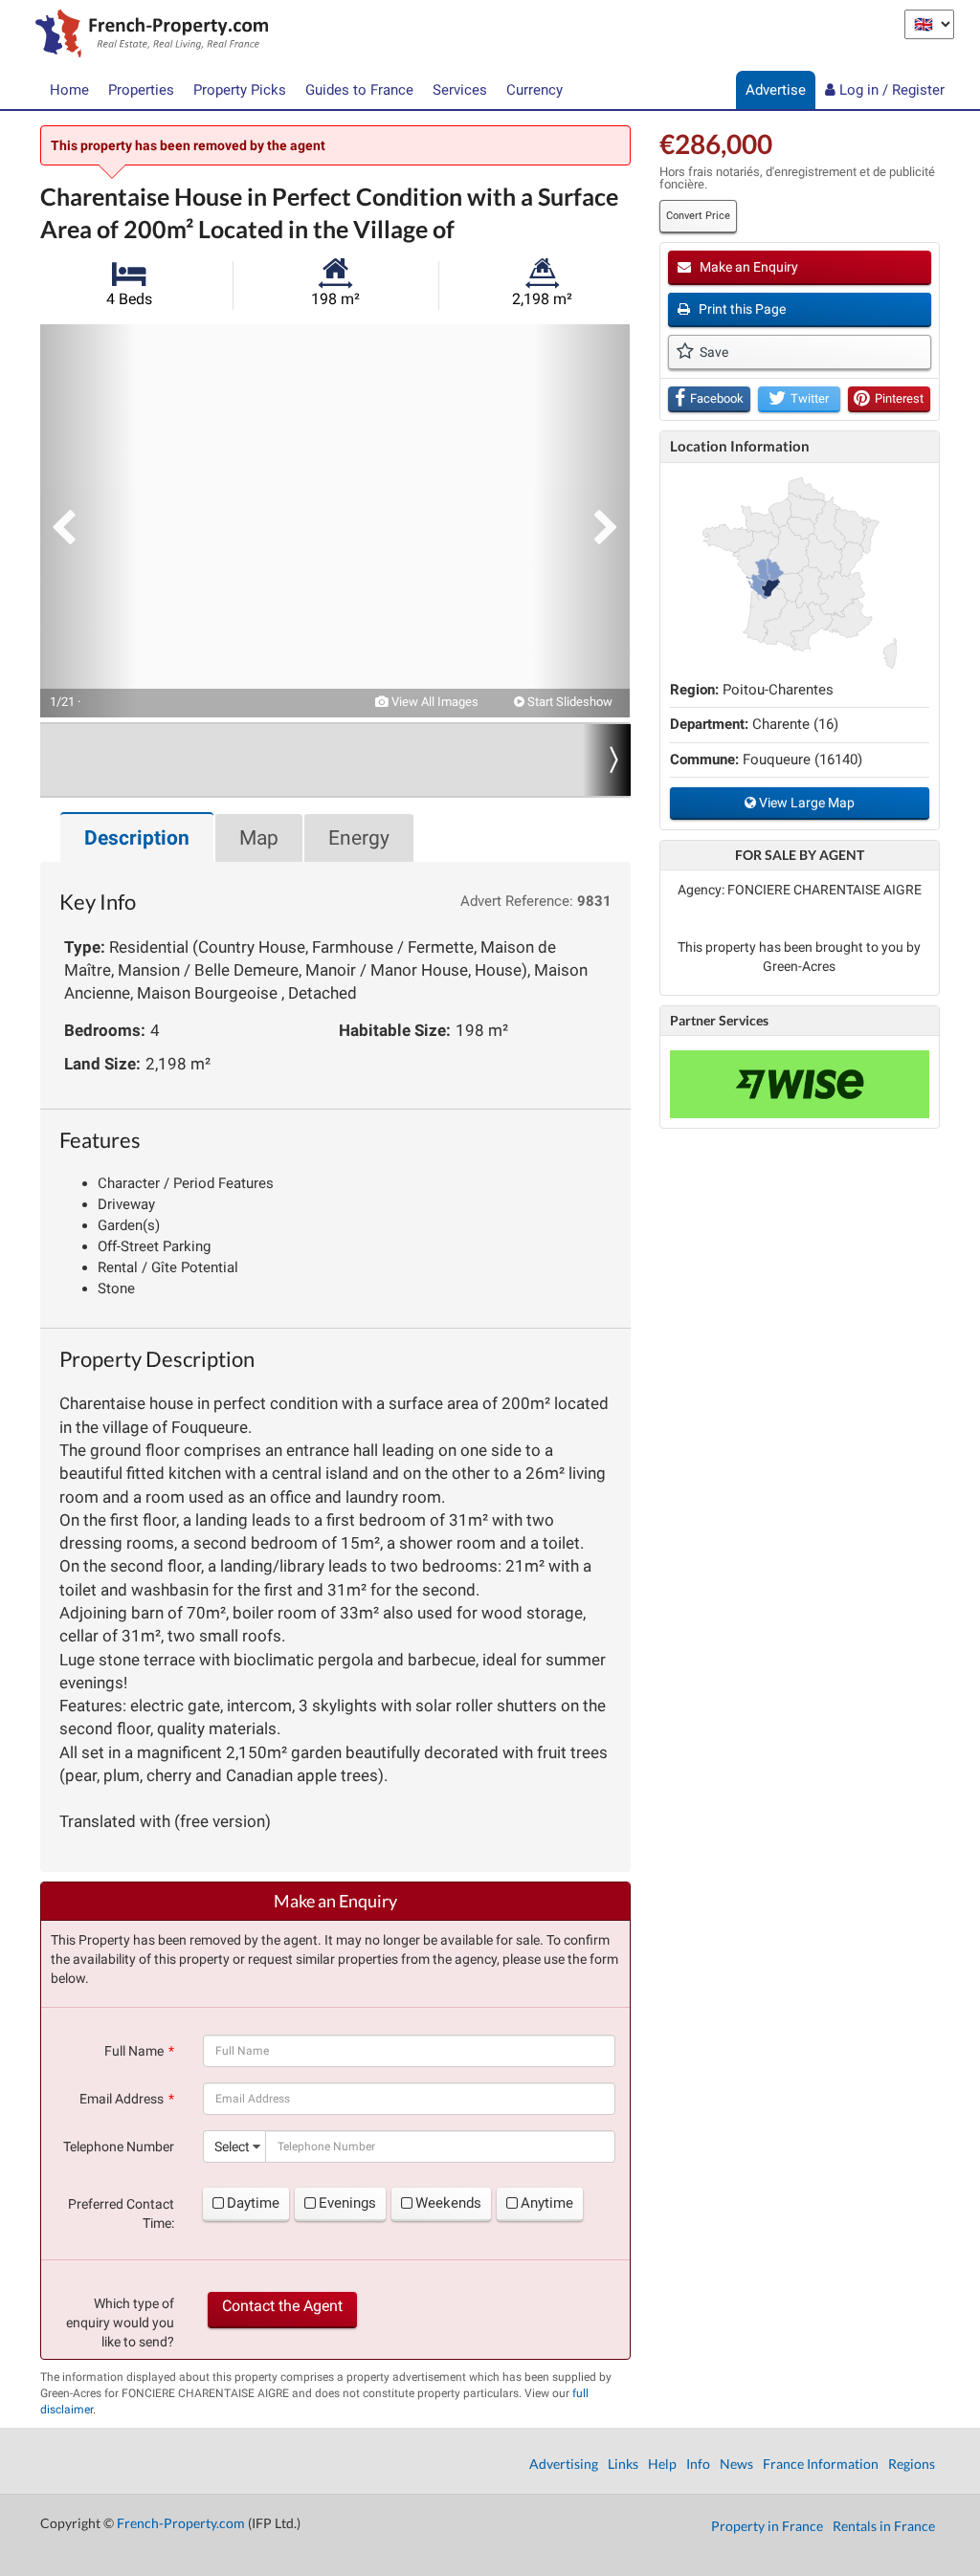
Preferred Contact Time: (121, 2213)
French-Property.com (181, 2523)
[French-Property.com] (147, 35)
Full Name (134, 2051)
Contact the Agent (282, 2306)
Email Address (122, 2099)
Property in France (767, 2526)
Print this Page (741, 309)
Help (662, 2464)
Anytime (547, 2203)
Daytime (253, 2203)
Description (137, 838)
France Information (821, 2464)
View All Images (434, 702)
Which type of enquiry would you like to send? (120, 2323)
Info (698, 2464)
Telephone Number (119, 2147)
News (736, 2464)
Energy (359, 838)
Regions (912, 2464)
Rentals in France (884, 2526)
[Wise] (800, 1084)
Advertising (564, 2464)
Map (259, 838)
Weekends (448, 2203)
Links (623, 2464)
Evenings (347, 2203)
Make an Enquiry (747, 267)
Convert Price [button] (698, 216)
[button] (88, 521)
